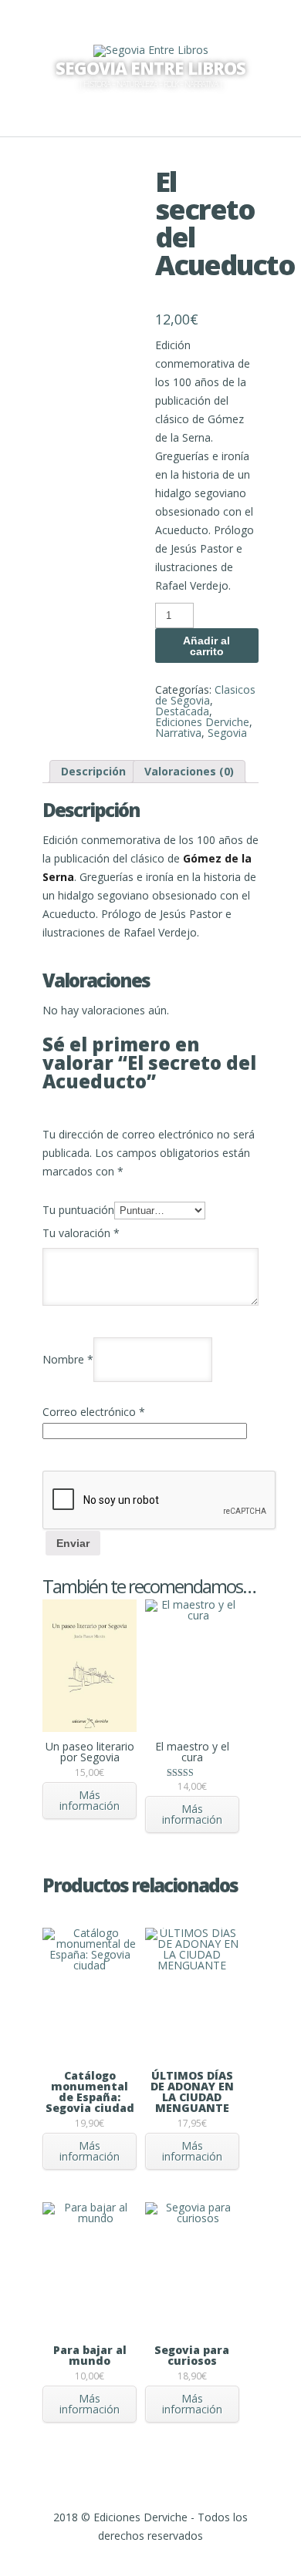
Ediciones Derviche (202, 722)
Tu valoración (81, 1233)
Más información (90, 1800)
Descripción (93, 771)
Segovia (227, 733)
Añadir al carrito (206, 646)
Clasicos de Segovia (205, 695)
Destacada (182, 711)
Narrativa (178, 733)
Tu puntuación (78, 1210)
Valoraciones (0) (189, 771)
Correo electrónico (94, 1412)
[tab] (93, 772)
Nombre (68, 1359)
